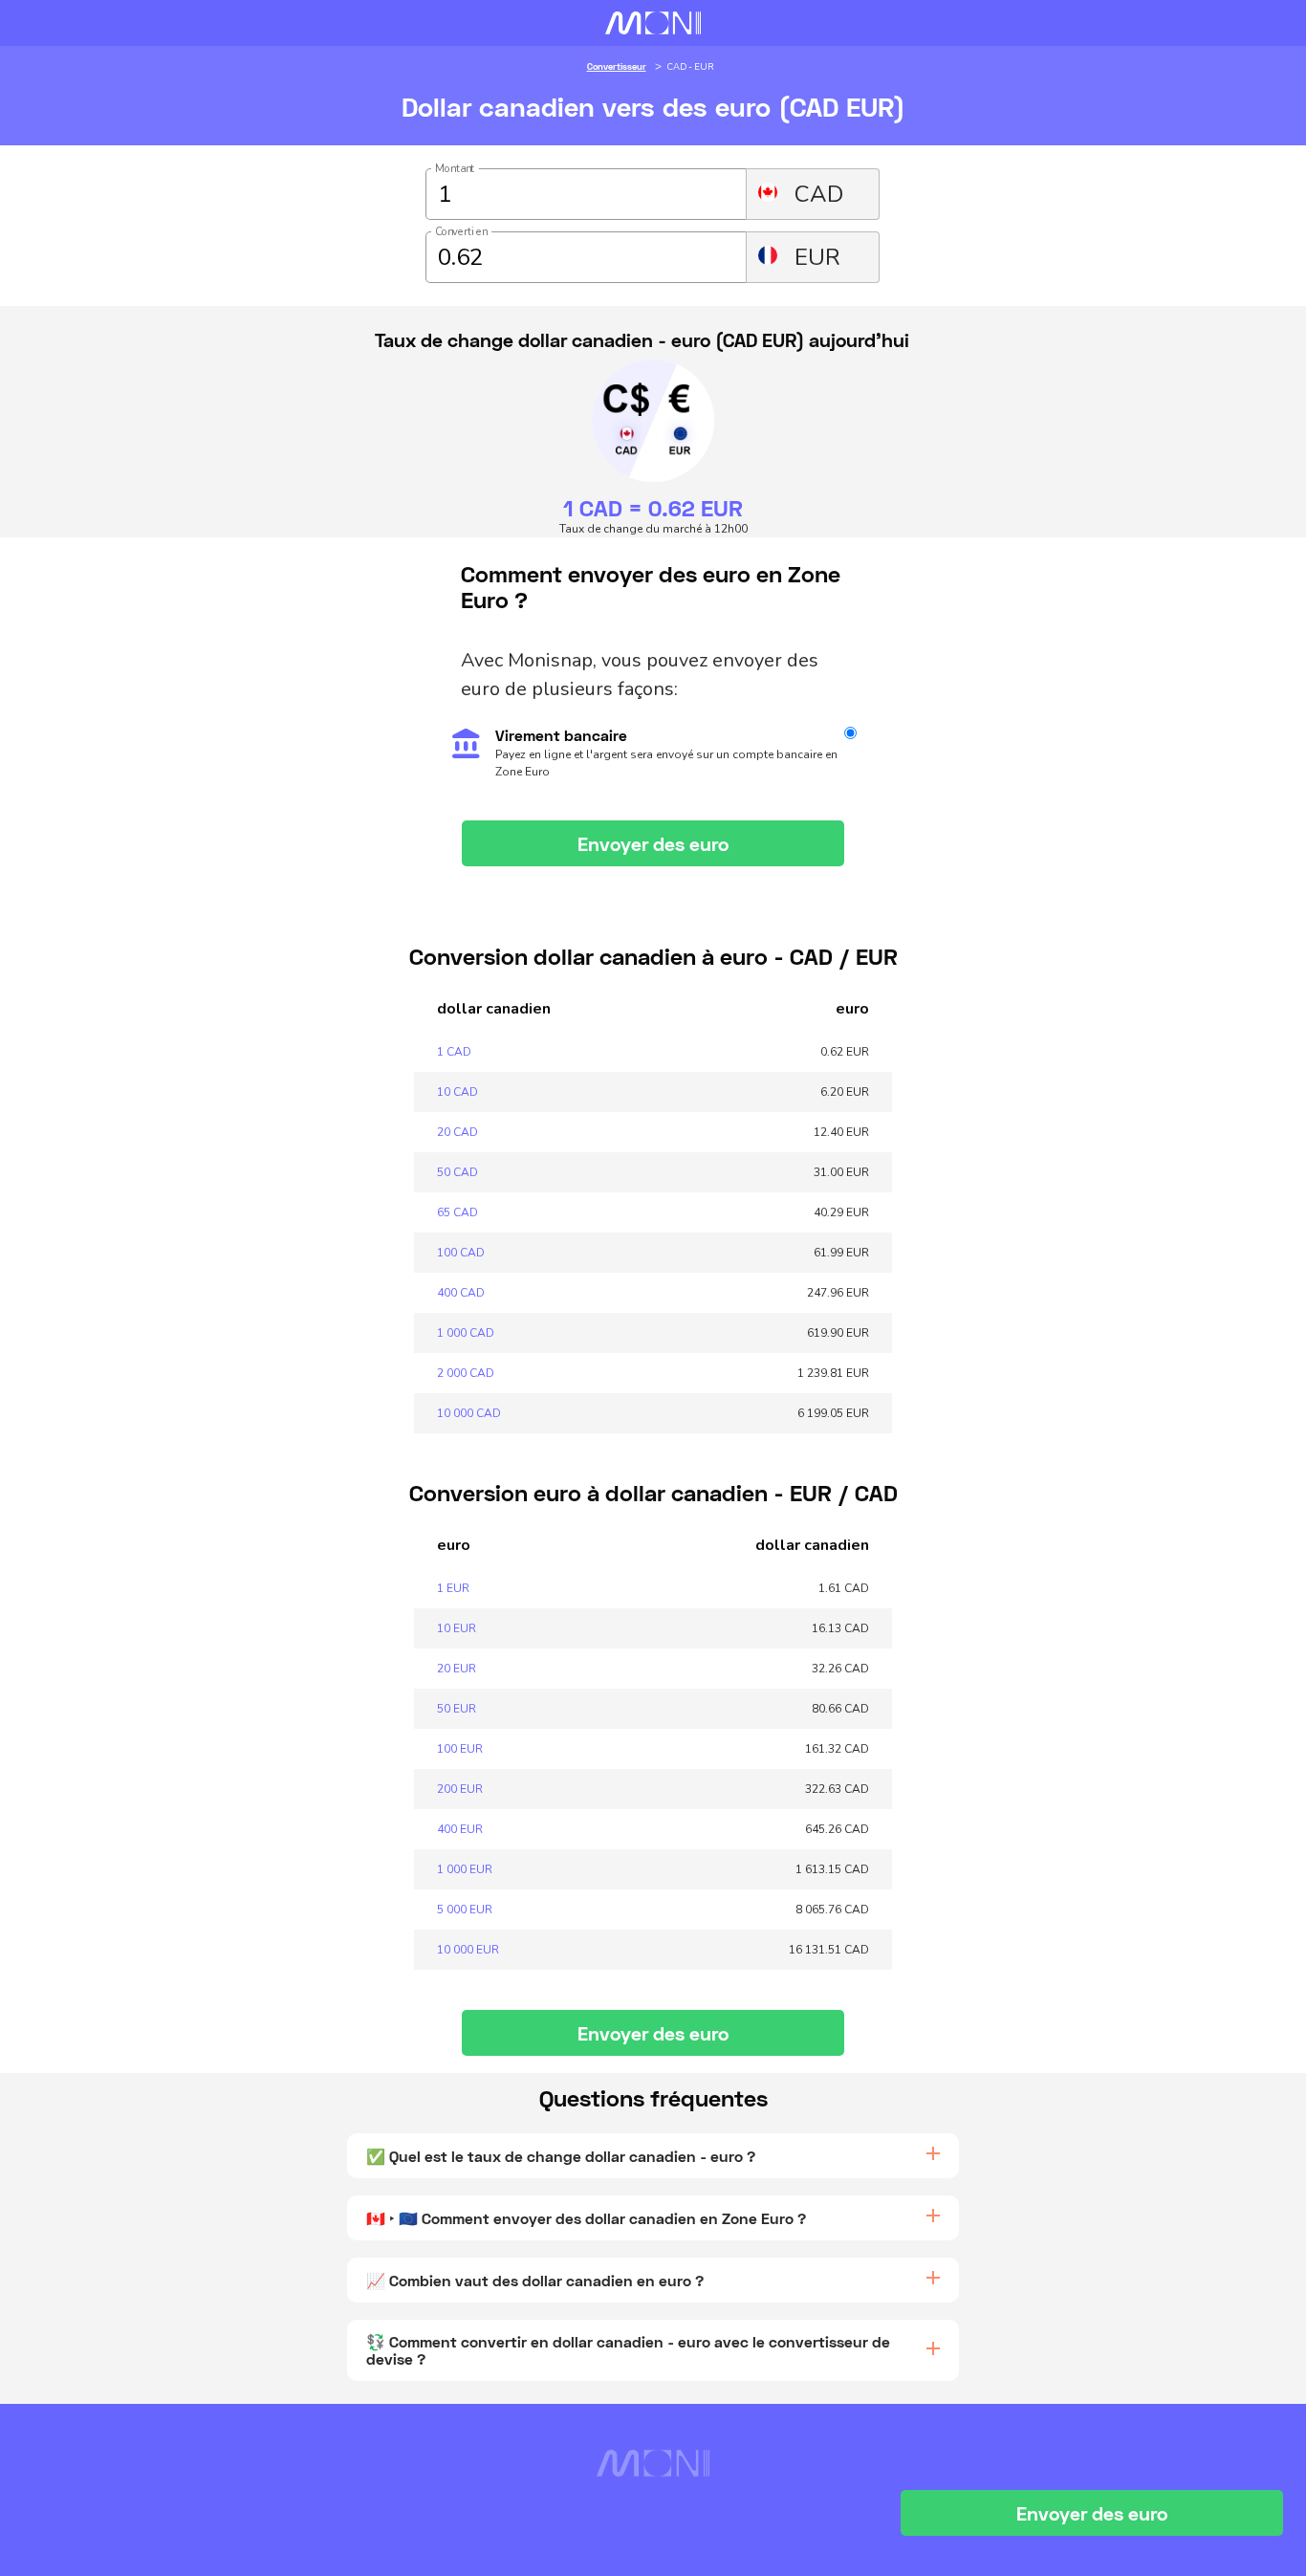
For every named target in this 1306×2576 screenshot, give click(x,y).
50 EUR (457, 1709)
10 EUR (457, 1628)
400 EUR (460, 1829)
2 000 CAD (466, 1373)
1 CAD (454, 1052)
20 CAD (457, 1132)
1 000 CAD (466, 1333)
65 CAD (457, 1212)
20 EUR (457, 1669)
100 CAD (461, 1253)
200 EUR (460, 1789)
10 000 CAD (469, 1413)
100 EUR (460, 1749)
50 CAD (457, 1172)
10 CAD (457, 1092)
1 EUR (453, 1588)
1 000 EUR (465, 1869)
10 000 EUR (468, 1950)
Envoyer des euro (653, 843)
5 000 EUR (465, 1910)
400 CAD (461, 1293)
